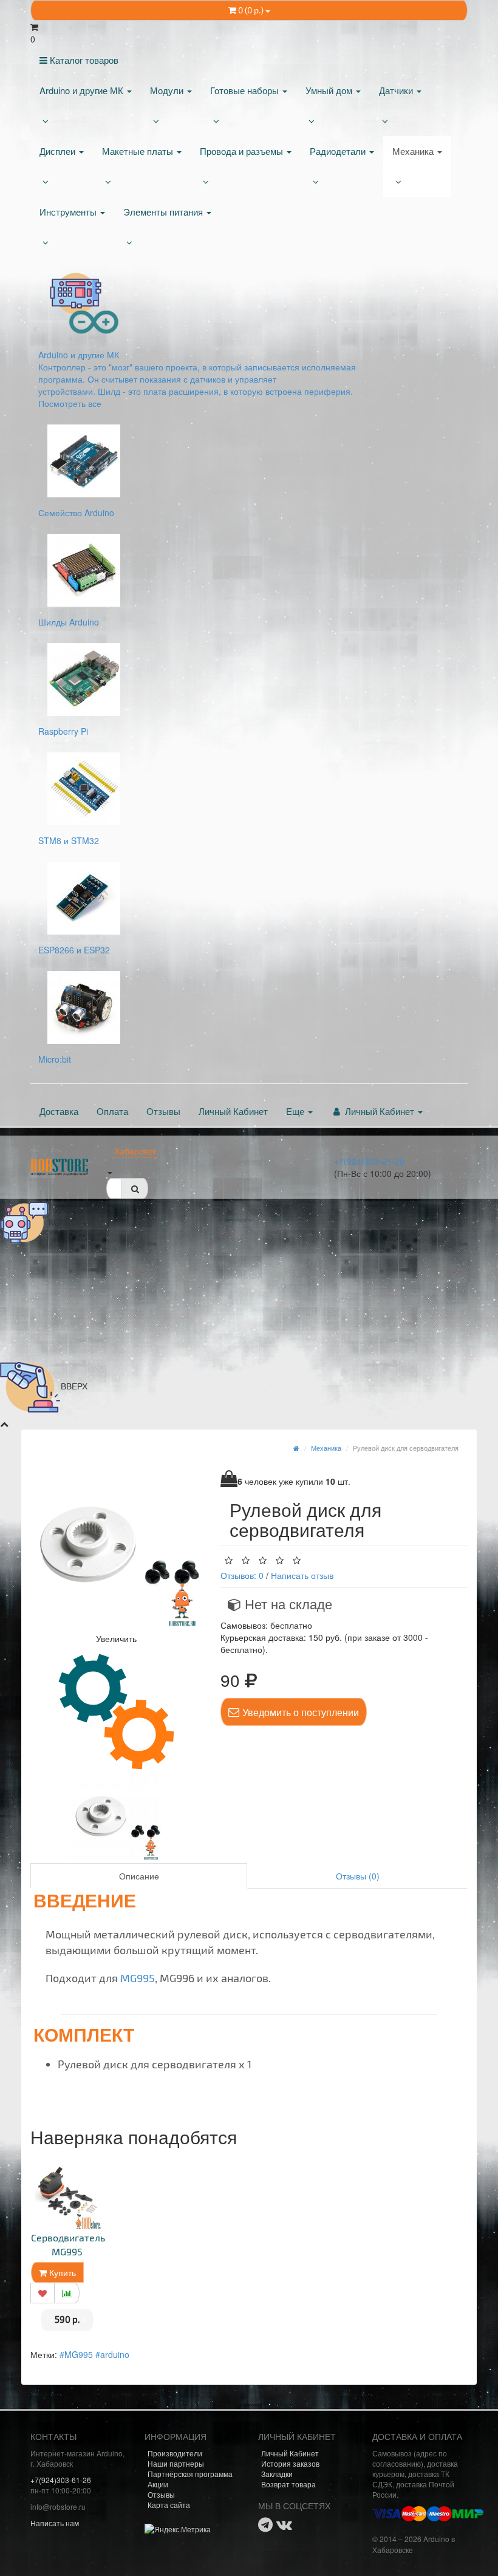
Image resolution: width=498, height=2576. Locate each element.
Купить (61, 2272)
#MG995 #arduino (94, 2354)
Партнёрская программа (190, 2474)
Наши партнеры (176, 2463)
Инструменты (69, 212)
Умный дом (330, 90)
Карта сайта (169, 2505)
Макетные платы (139, 151)
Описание (139, 1876)
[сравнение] (67, 2293)
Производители (175, 2453)
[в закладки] (43, 2293)
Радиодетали (339, 151)
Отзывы (163, 1111)
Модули (168, 90)
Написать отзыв (302, 1575)
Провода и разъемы (243, 151)
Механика (414, 151)
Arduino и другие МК (83, 90)
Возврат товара (288, 2484)
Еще (296, 1111)
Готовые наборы (246, 90)
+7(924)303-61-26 (369, 1161)
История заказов (290, 2463)
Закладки (277, 2474)
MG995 (138, 1978)
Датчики (397, 90)
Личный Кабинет (233, 1111)
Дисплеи (59, 151)
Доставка (59, 1111)
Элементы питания (164, 212)
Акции (158, 2484)
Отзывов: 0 (242, 1575)
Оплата (112, 1111)
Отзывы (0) (358, 1876)
